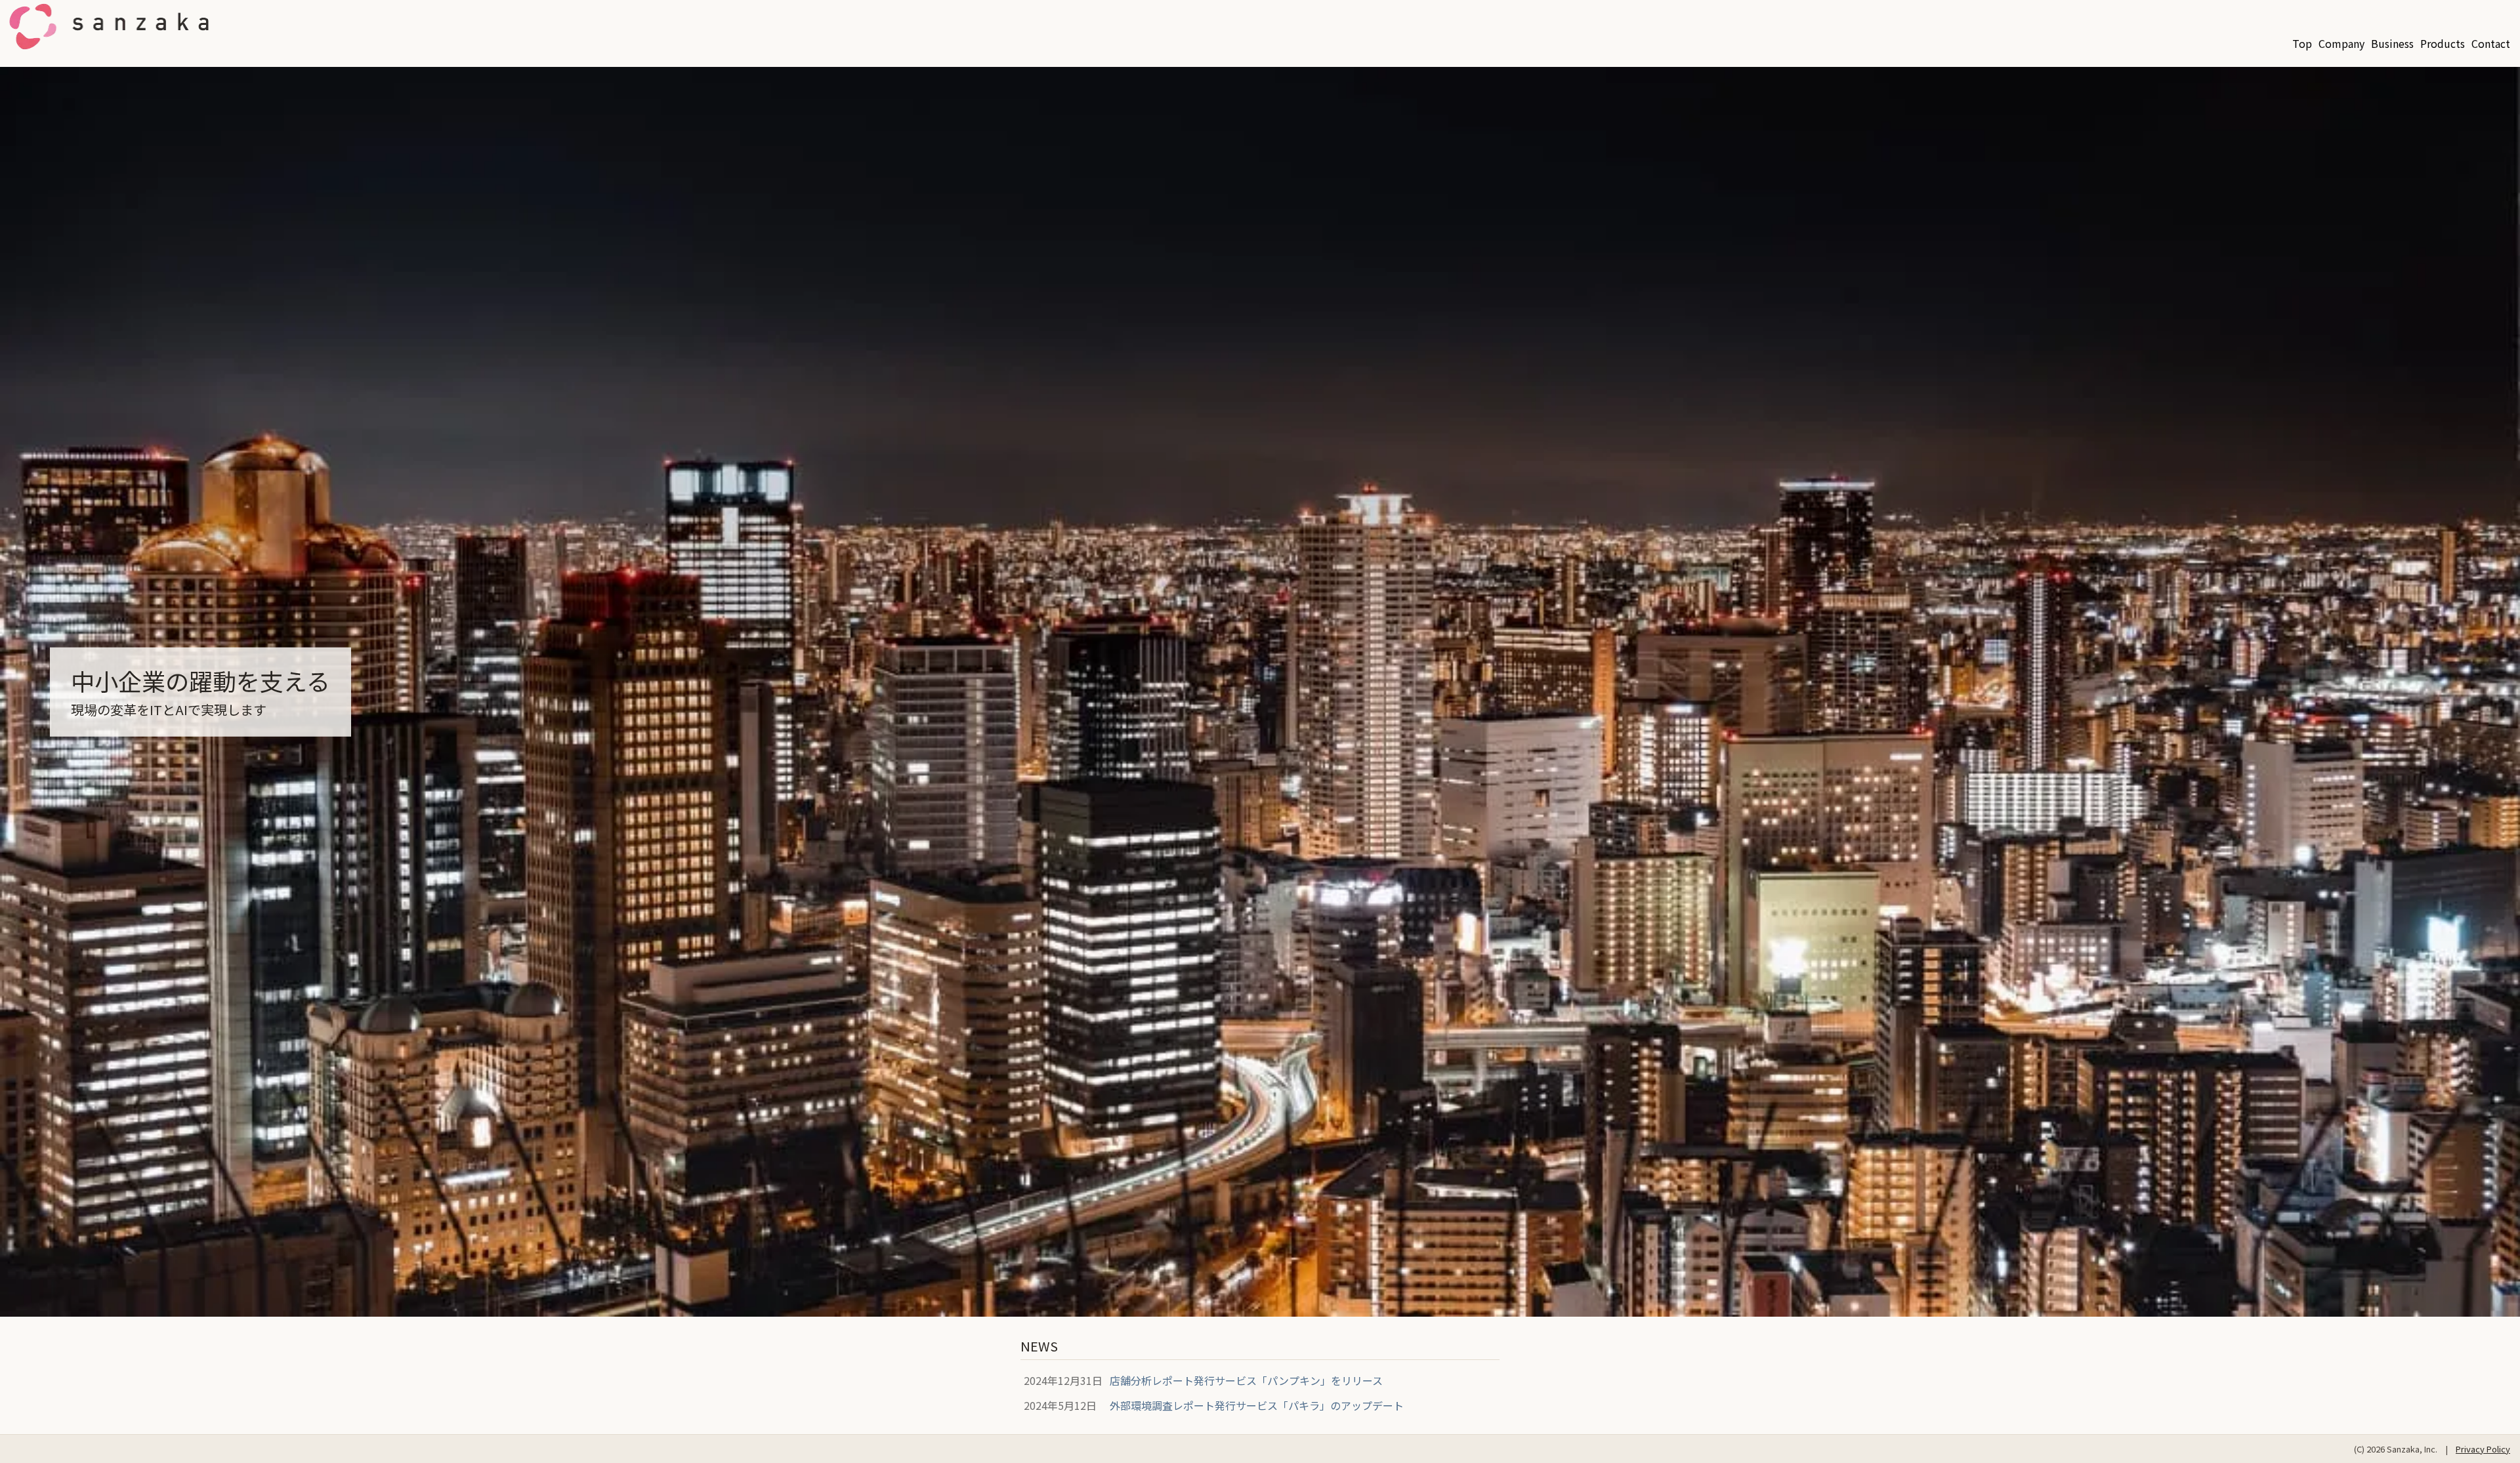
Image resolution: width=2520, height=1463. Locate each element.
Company (2341, 43)
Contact (2491, 43)
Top (2302, 43)
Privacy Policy (2483, 1449)
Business (2392, 43)
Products (2443, 43)
